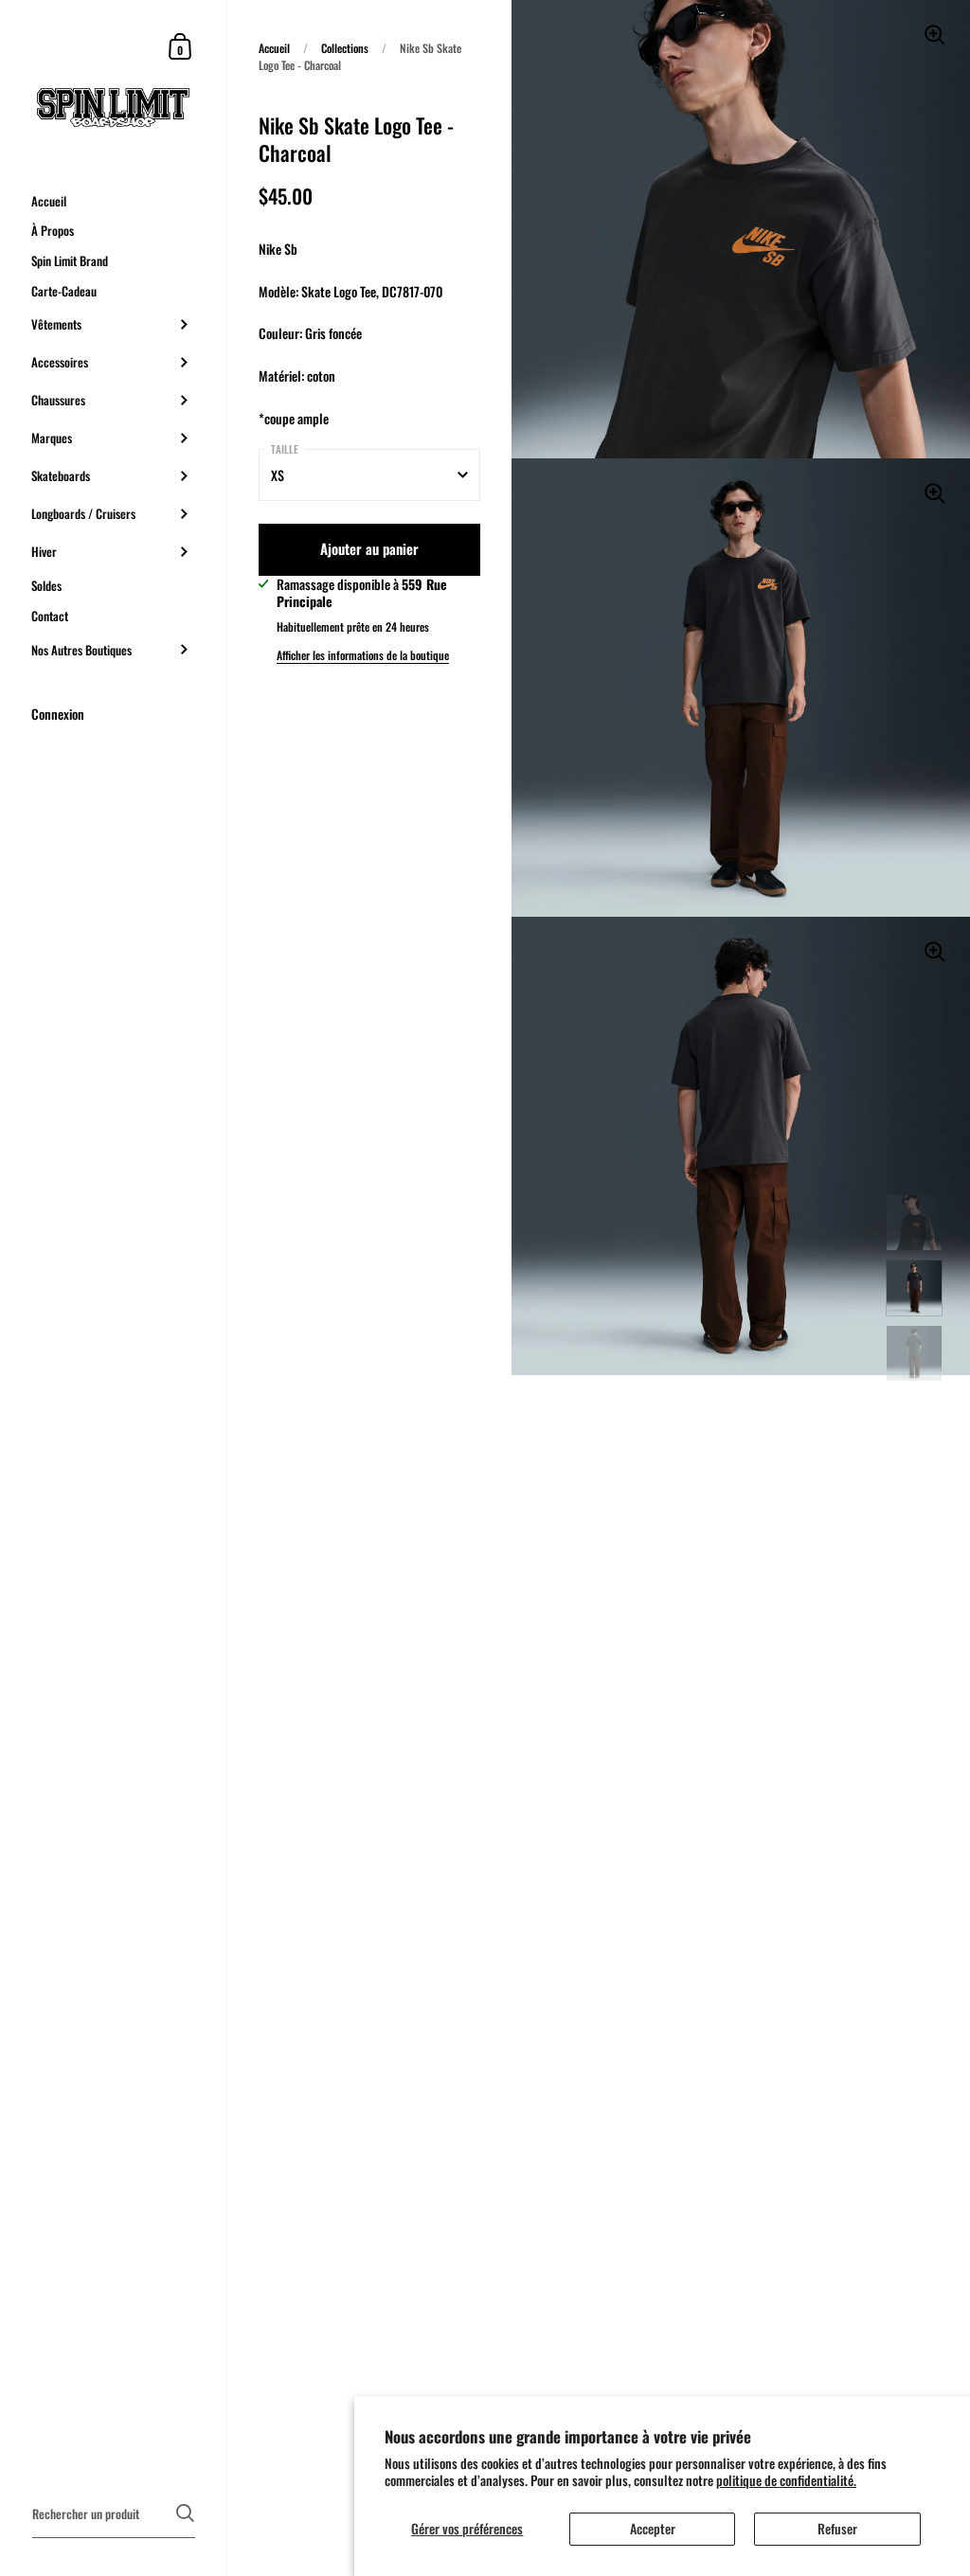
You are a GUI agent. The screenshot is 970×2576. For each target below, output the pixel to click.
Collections (345, 48)
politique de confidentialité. (786, 2480)
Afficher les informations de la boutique (363, 655)
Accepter (653, 2528)
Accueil (274, 48)
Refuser (837, 2528)
